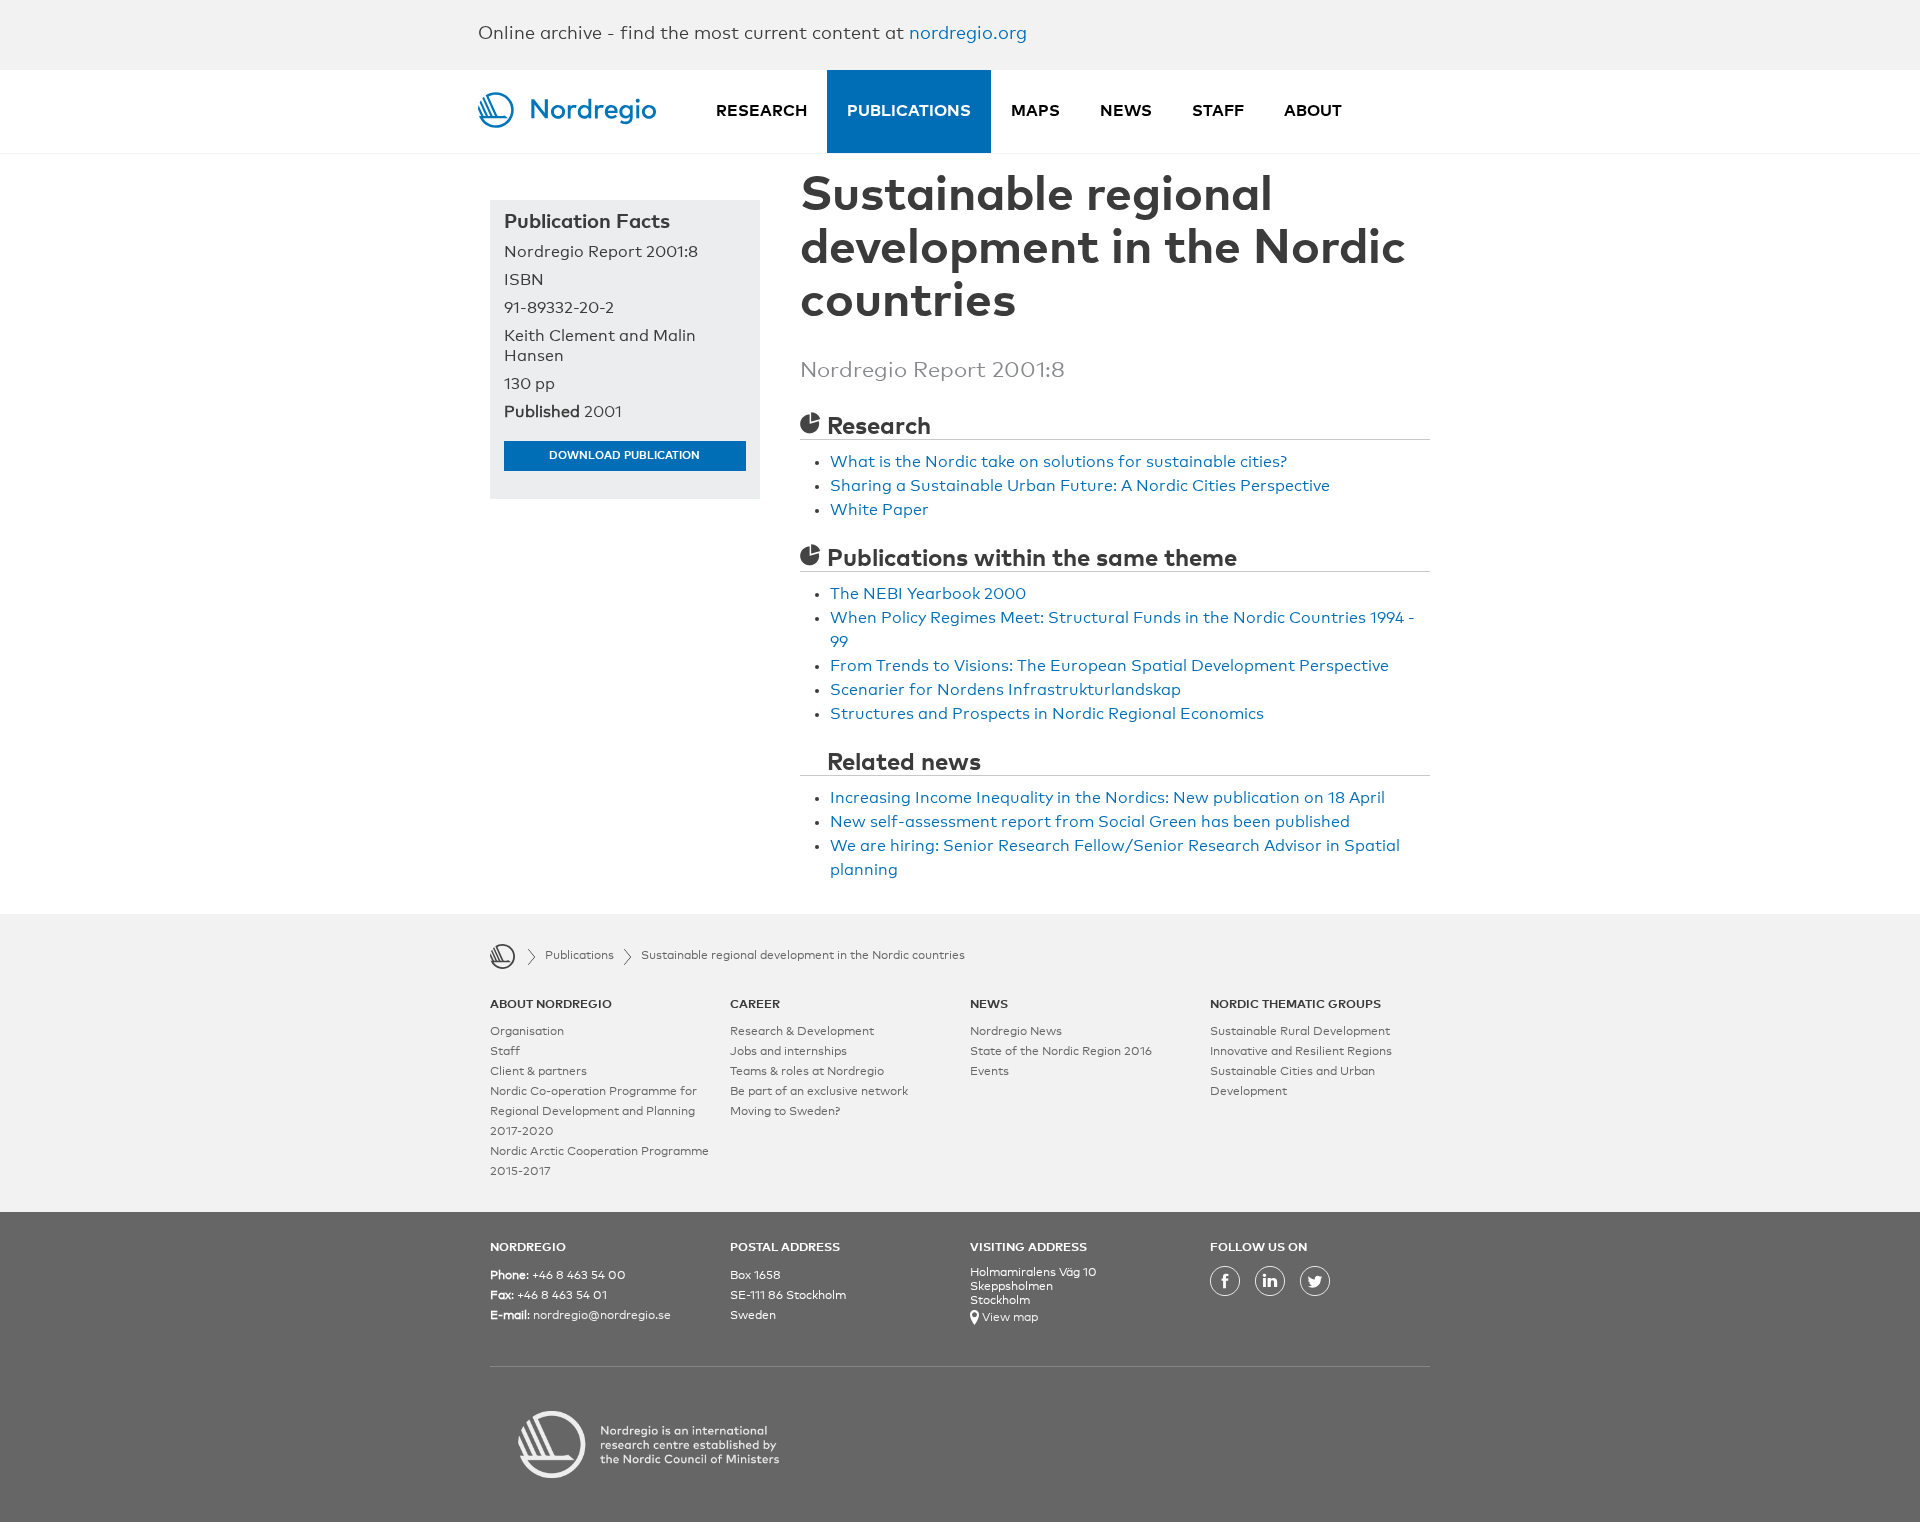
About (1313, 111)
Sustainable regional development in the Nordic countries (803, 956)
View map (1008, 1318)
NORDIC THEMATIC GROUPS (1295, 1005)
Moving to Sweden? (785, 1112)
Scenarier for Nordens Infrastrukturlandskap (1005, 690)
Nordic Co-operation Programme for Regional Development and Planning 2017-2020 (593, 1112)
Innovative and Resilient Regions (1301, 1052)
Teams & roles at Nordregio (807, 1072)
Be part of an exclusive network (819, 1092)
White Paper (879, 510)
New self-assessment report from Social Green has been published (1090, 822)
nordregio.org (968, 34)
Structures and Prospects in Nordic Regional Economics (1047, 714)
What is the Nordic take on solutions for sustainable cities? (1058, 462)
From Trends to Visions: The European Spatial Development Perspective (1109, 666)
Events (989, 1072)
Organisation (527, 1032)
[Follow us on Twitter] (1315, 1293)
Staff (1218, 111)
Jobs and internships (788, 1052)
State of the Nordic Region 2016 (1061, 1052)
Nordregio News (1016, 1032)
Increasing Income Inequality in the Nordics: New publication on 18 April (1107, 798)
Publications (909, 111)
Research (761, 111)
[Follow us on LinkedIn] (1270, 1293)
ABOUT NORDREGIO (551, 1005)
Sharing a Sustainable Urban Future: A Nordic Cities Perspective (1080, 486)
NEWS (989, 1005)
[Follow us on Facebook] (1225, 1293)
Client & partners (538, 1072)
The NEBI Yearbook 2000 (928, 594)
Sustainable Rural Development (1300, 1032)
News (1126, 111)
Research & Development (802, 1032)
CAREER (755, 1005)
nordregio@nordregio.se (602, 1316)
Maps (1035, 111)
